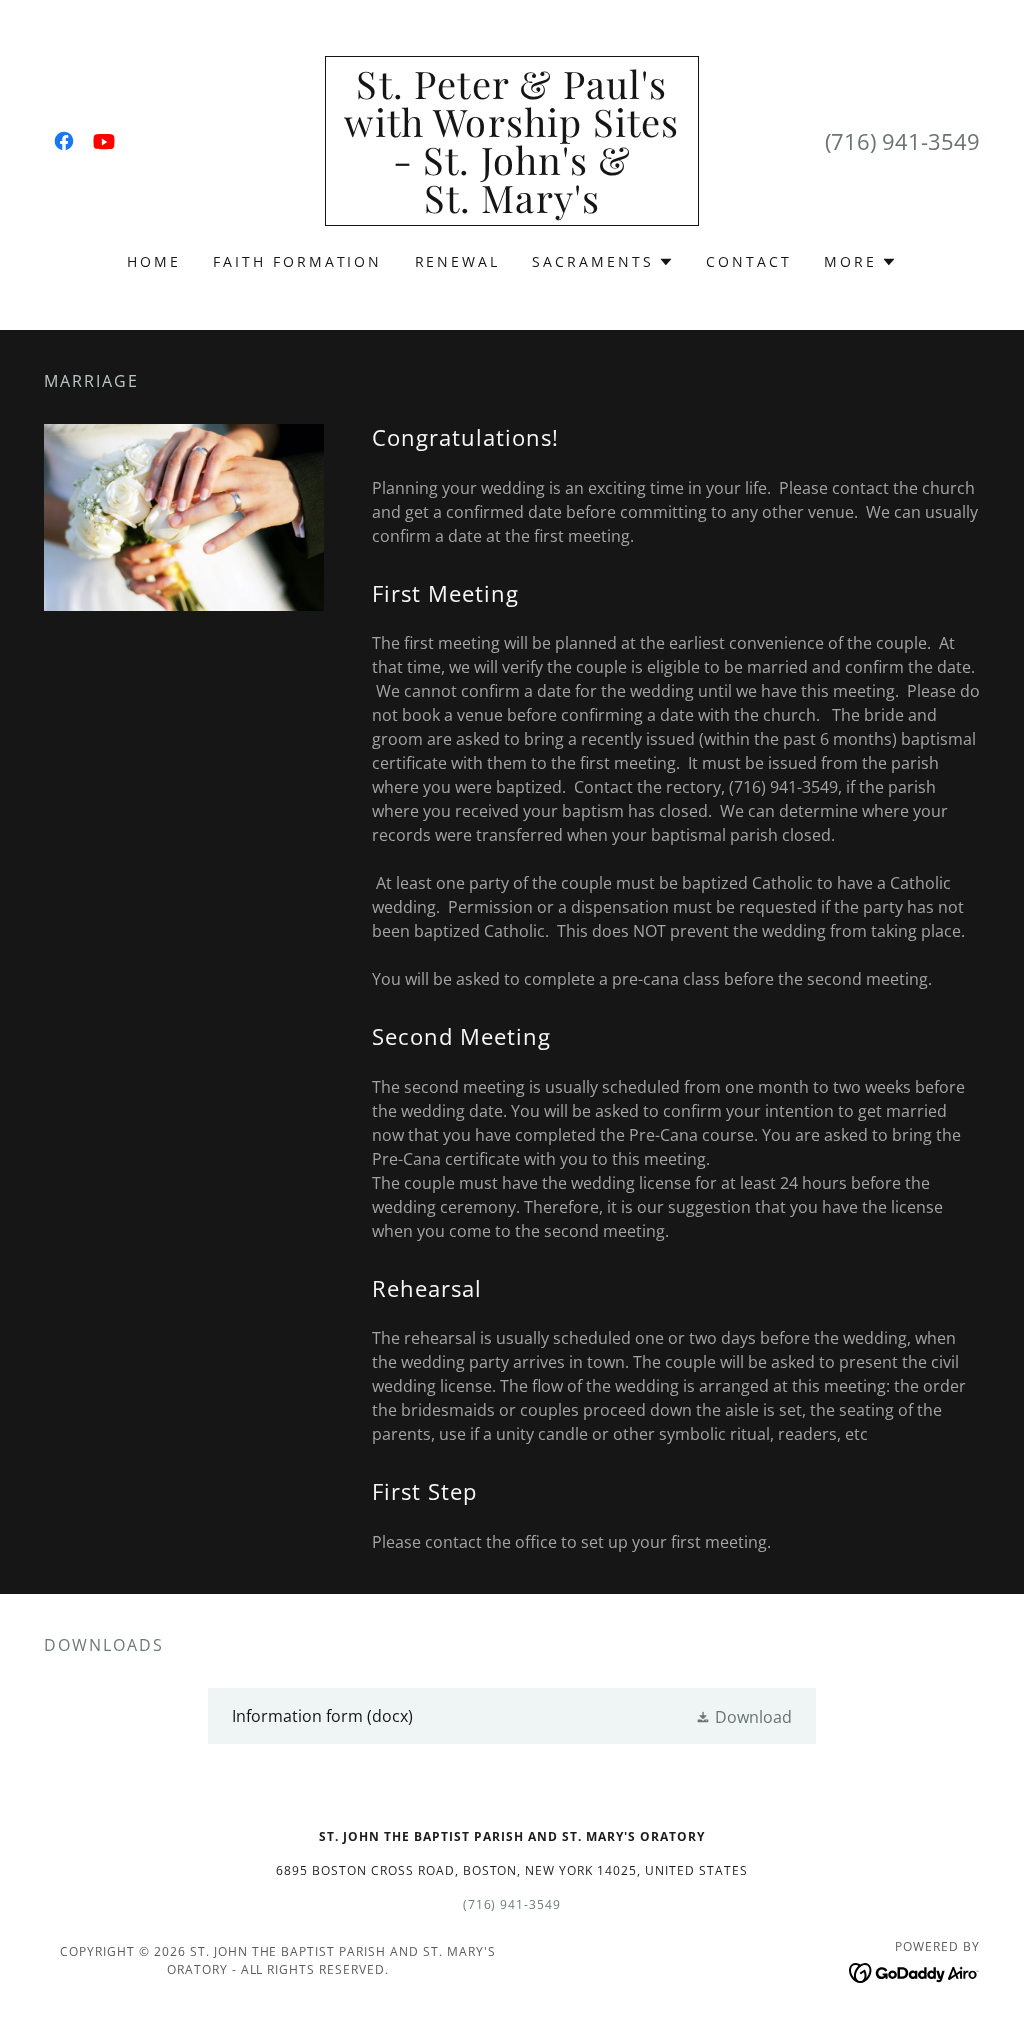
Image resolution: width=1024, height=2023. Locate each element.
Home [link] (154, 261)
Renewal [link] (458, 261)
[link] (64, 141)
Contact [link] (749, 261)
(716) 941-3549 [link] (902, 141)
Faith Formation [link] (298, 261)
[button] (603, 262)
